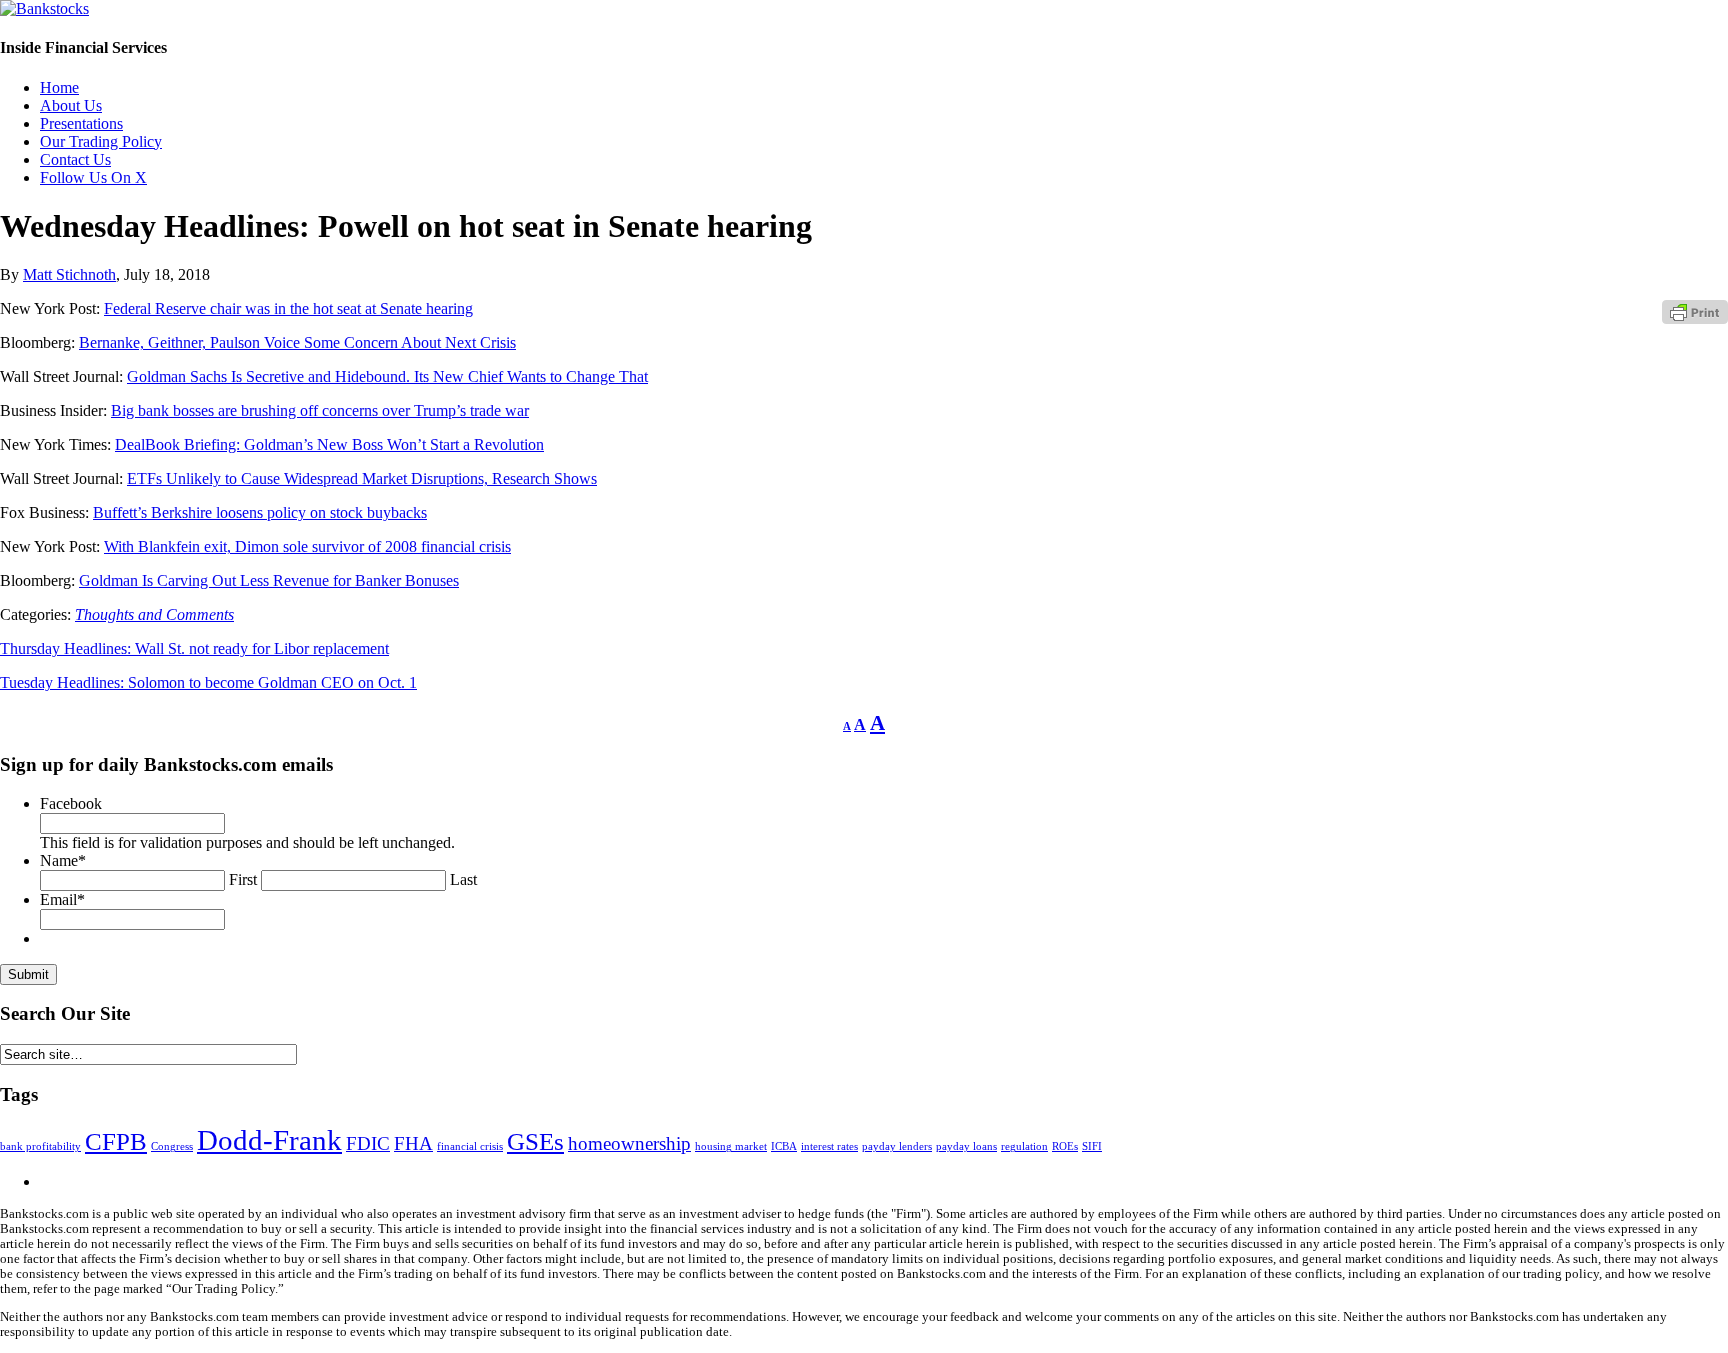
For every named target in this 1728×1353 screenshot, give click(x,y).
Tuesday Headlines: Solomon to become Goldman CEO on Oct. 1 (208, 682)
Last (463, 879)
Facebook (71, 803)
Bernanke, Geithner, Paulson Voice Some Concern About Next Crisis (297, 342)
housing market (731, 1146)
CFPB (116, 1141)
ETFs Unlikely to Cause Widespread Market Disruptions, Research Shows (362, 478)
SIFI (1092, 1146)
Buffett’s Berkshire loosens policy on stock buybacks (260, 512)
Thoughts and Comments (154, 614)
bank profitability (40, 1146)
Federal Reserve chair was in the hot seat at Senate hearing (288, 308)
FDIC (368, 1143)
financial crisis (470, 1146)
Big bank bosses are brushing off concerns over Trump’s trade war (320, 410)
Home (59, 87)
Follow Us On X (93, 177)
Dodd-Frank (269, 1140)
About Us (71, 105)
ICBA (784, 1146)
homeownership (629, 1143)
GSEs (535, 1141)
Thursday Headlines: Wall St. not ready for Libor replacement (194, 648)
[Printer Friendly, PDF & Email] (1695, 311)
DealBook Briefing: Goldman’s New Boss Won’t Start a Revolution (329, 444)
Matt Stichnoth (69, 274)
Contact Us (75, 159)
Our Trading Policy (101, 141)
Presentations (81, 123)
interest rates (829, 1146)
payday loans (966, 1146)
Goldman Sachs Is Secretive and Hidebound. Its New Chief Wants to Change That (387, 376)
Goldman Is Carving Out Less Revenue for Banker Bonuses (269, 580)
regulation (1024, 1146)
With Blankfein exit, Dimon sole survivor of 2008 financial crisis (307, 546)
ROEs (1065, 1146)
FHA (413, 1143)
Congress (172, 1146)
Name (63, 860)
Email (62, 899)
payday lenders (897, 1146)
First (243, 879)
